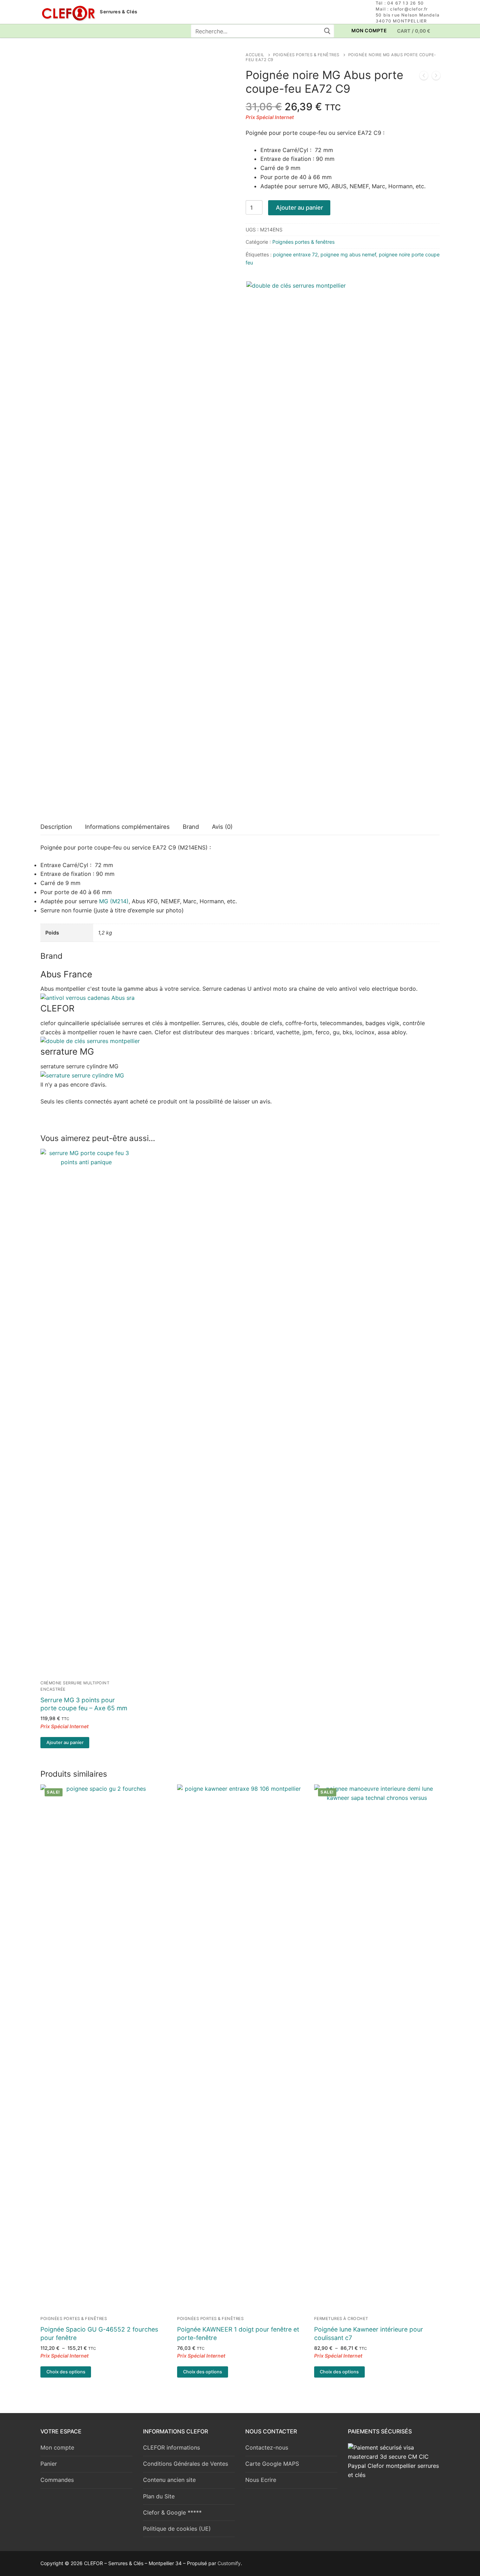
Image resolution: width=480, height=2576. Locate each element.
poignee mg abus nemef (348, 254)
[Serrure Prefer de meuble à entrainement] (436, 77)
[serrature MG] (82, 1075)
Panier (49, 2464)
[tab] (56, 827)
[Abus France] (87, 998)
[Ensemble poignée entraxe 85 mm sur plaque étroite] (424, 77)
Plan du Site (159, 2496)
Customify (229, 2563)
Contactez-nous (267, 2447)
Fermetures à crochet (341, 2319)
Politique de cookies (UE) (177, 2529)
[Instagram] (59, 31)
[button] (65, 1743)
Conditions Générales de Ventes (186, 2464)
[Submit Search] (327, 31)
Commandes (57, 2480)
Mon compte (57, 2447)
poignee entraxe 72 (295, 254)
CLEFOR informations (171, 2447)
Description (56, 827)
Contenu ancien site (169, 2480)
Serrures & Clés (119, 12)
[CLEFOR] (90, 1041)
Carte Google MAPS (272, 2464)
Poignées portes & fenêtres (306, 55)
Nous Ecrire (261, 2480)
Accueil (255, 55)
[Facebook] (46, 31)
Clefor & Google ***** (172, 2512)
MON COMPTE (369, 31)
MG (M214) (114, 901)
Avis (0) (222, 827)
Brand (191, 827)
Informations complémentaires (127, 827)
